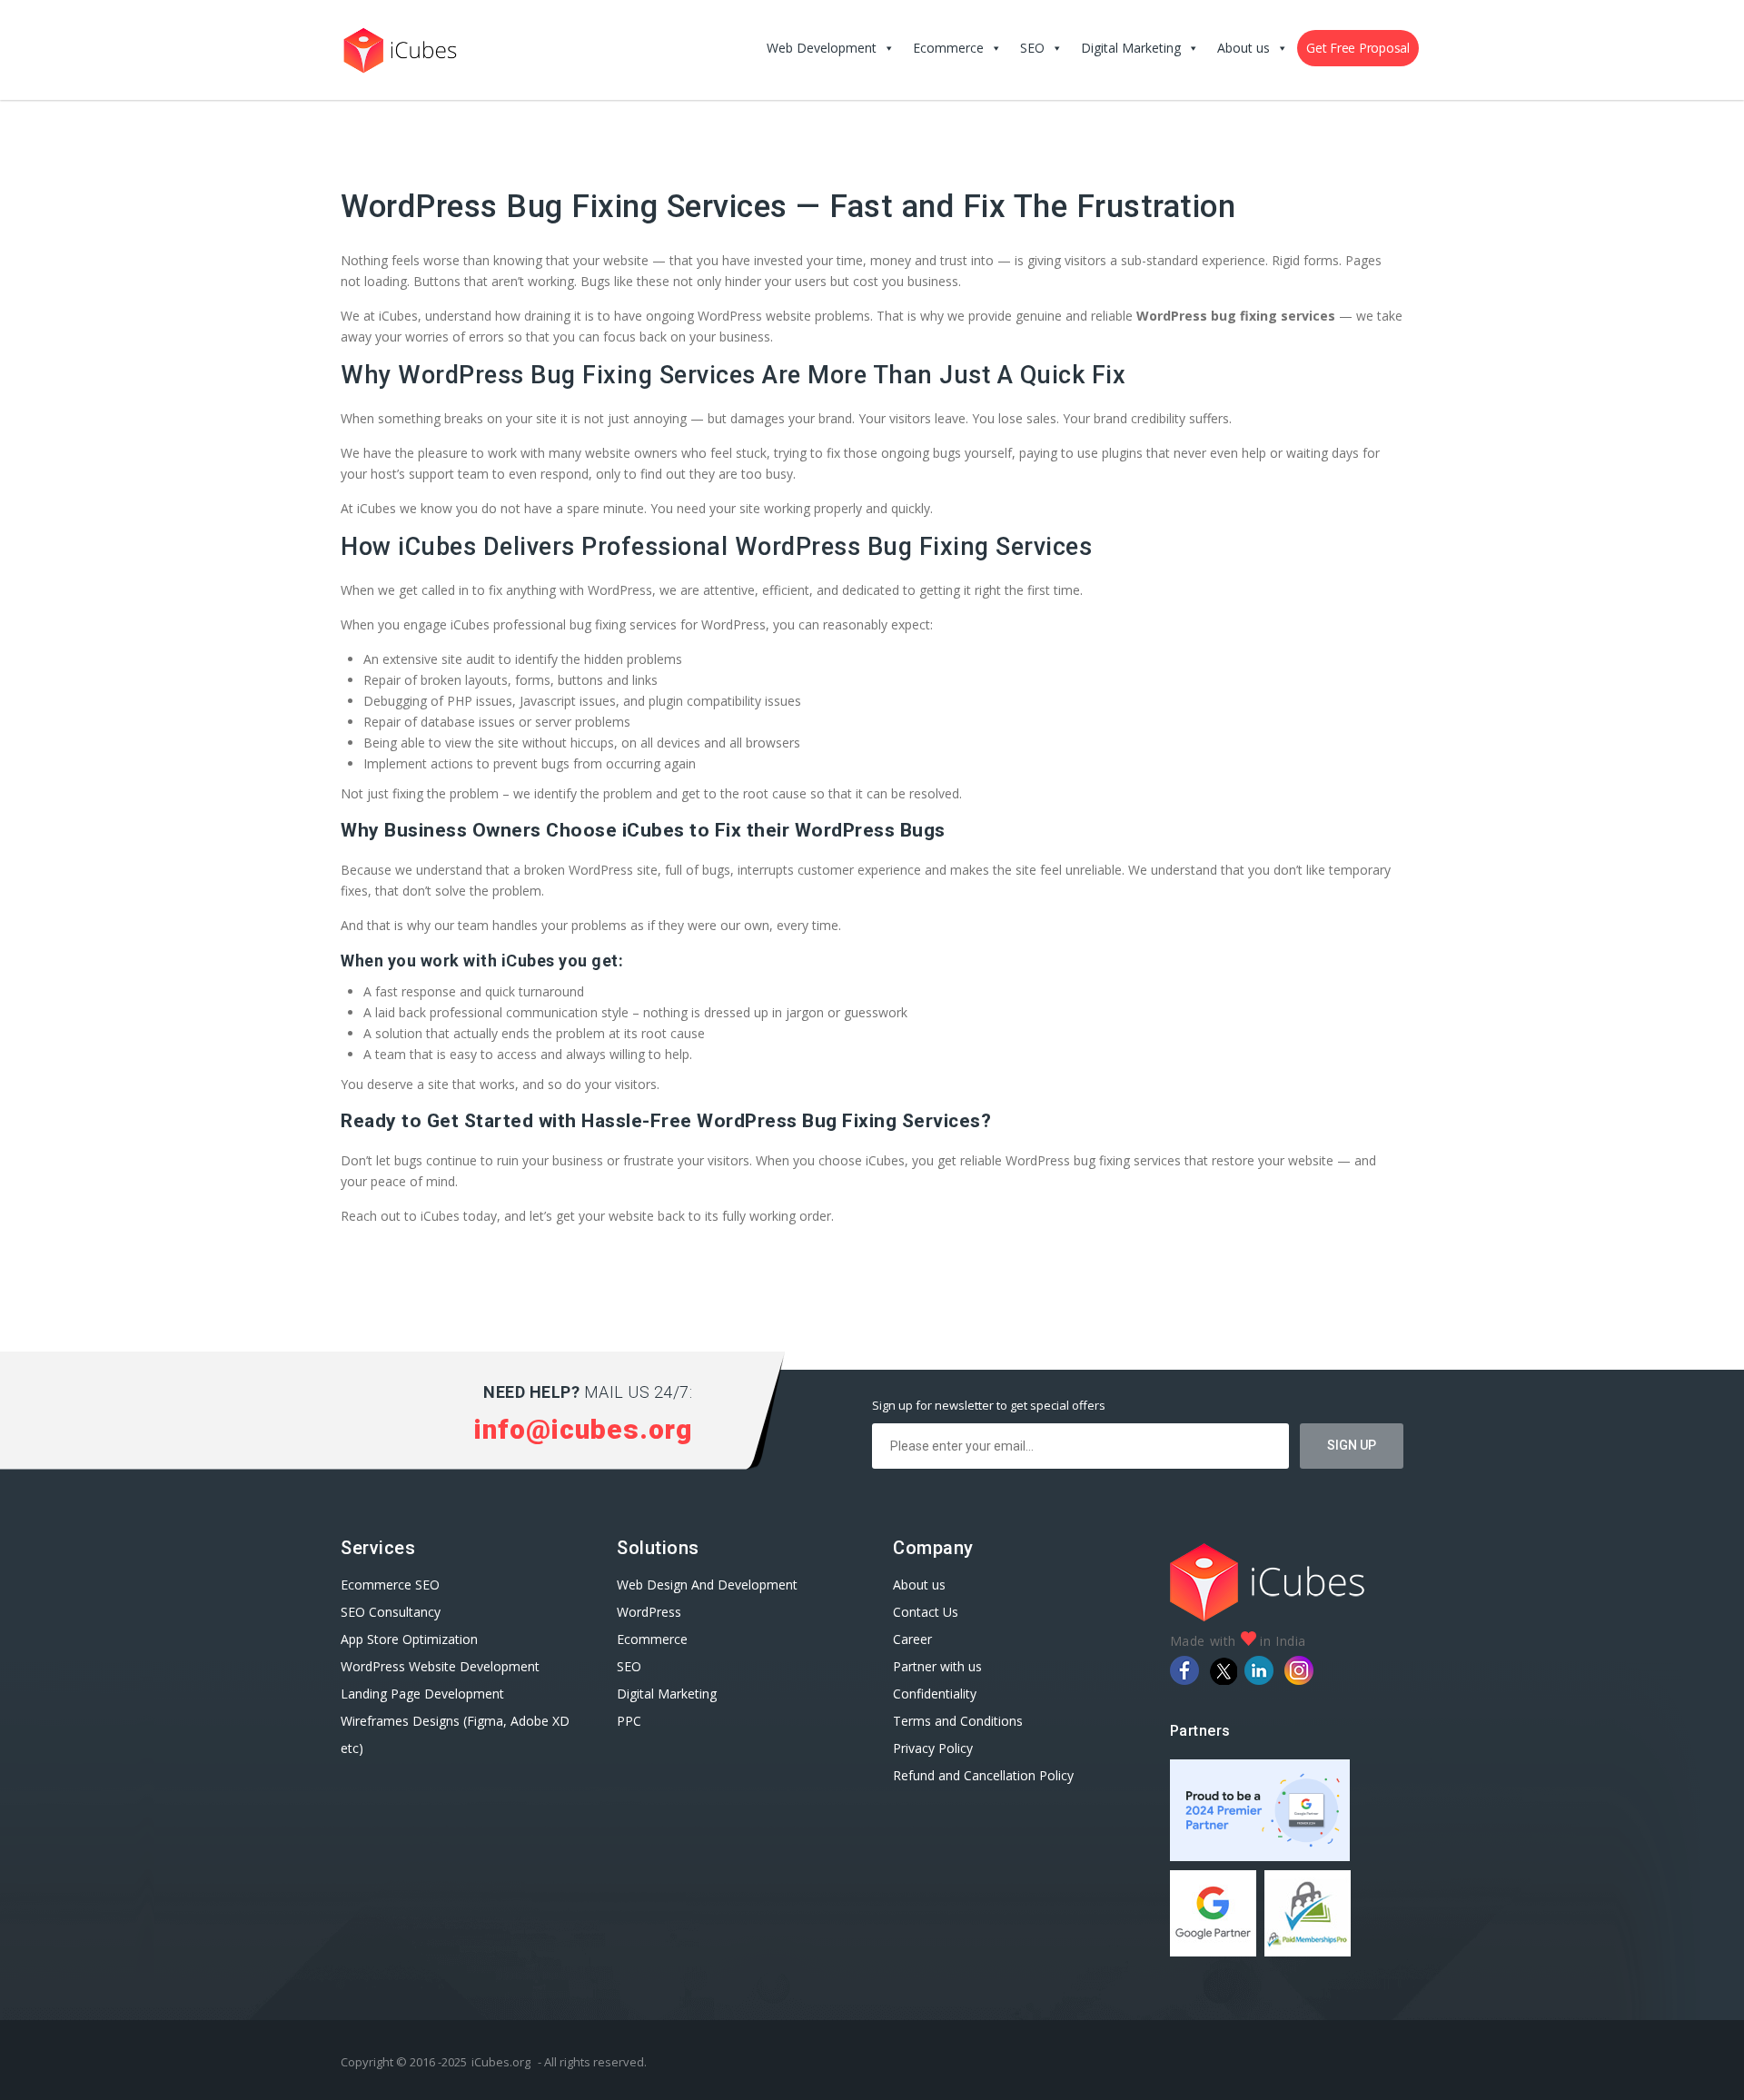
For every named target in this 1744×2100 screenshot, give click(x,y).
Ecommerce (948, 48)
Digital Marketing (1131, 48)
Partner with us (937, 1666)
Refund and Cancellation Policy (983, 1775)
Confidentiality (935, 1694)
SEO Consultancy (391, 1612)
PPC (629, 1721)
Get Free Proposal (1358, 48)
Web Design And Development (707, 1585)
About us (1244, 48)
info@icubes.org (583, 1429)
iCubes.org (501, 2062)
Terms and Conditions (958, 1721)
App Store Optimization (409, 1639)
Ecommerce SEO (390, 1585)
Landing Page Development (422, 1694)
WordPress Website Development (442, 1666)
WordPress (649, 1612)
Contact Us (926, 1612)
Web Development (822, 48)
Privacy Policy (933, 1748)
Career (912, 1639)
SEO (1032, 48)
